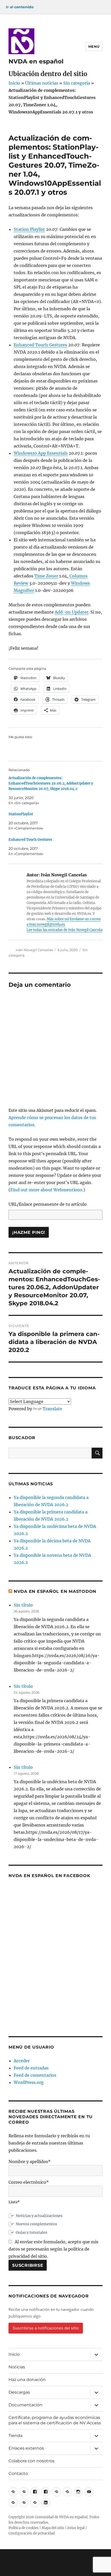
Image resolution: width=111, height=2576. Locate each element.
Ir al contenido (20, 7)
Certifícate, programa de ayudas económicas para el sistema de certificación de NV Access (55, 2420)
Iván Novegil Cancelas (34, 950)
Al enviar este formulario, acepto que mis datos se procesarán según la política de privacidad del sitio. (53, 2249)
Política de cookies (24, 2528)
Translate (52, 1409)
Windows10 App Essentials (41, 453)
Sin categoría (77, 83)
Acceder (22, 2061)
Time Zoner (46, 576)
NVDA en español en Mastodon (55, 1591)
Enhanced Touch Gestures (40, 345)
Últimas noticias (42, 83)
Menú (94, 46)
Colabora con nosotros (31, 2461)
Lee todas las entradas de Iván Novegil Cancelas (65, 930)
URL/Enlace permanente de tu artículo (48, 1204)
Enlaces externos (26, 2448)
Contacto (18, 2473)
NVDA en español (36, 61)
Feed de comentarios (35, 2075)
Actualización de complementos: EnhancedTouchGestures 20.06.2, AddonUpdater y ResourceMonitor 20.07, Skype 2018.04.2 (51, 783)
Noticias (17, 2367)
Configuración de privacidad (32, 2533)
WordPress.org (29, 2082)
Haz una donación (27, 2380)
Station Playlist (29, 229)
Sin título (23, 1605)
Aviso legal (76, 2528)
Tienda (15, 2436)
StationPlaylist (21, 814)
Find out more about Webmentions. (47, 1190)
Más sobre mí (58, 919)
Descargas (19, 2392)
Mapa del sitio (53, 2528)
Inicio (14, 83)
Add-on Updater (72, 612)
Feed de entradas (31, 2068)
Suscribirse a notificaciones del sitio (46, 2328)
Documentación (25, 2405)
